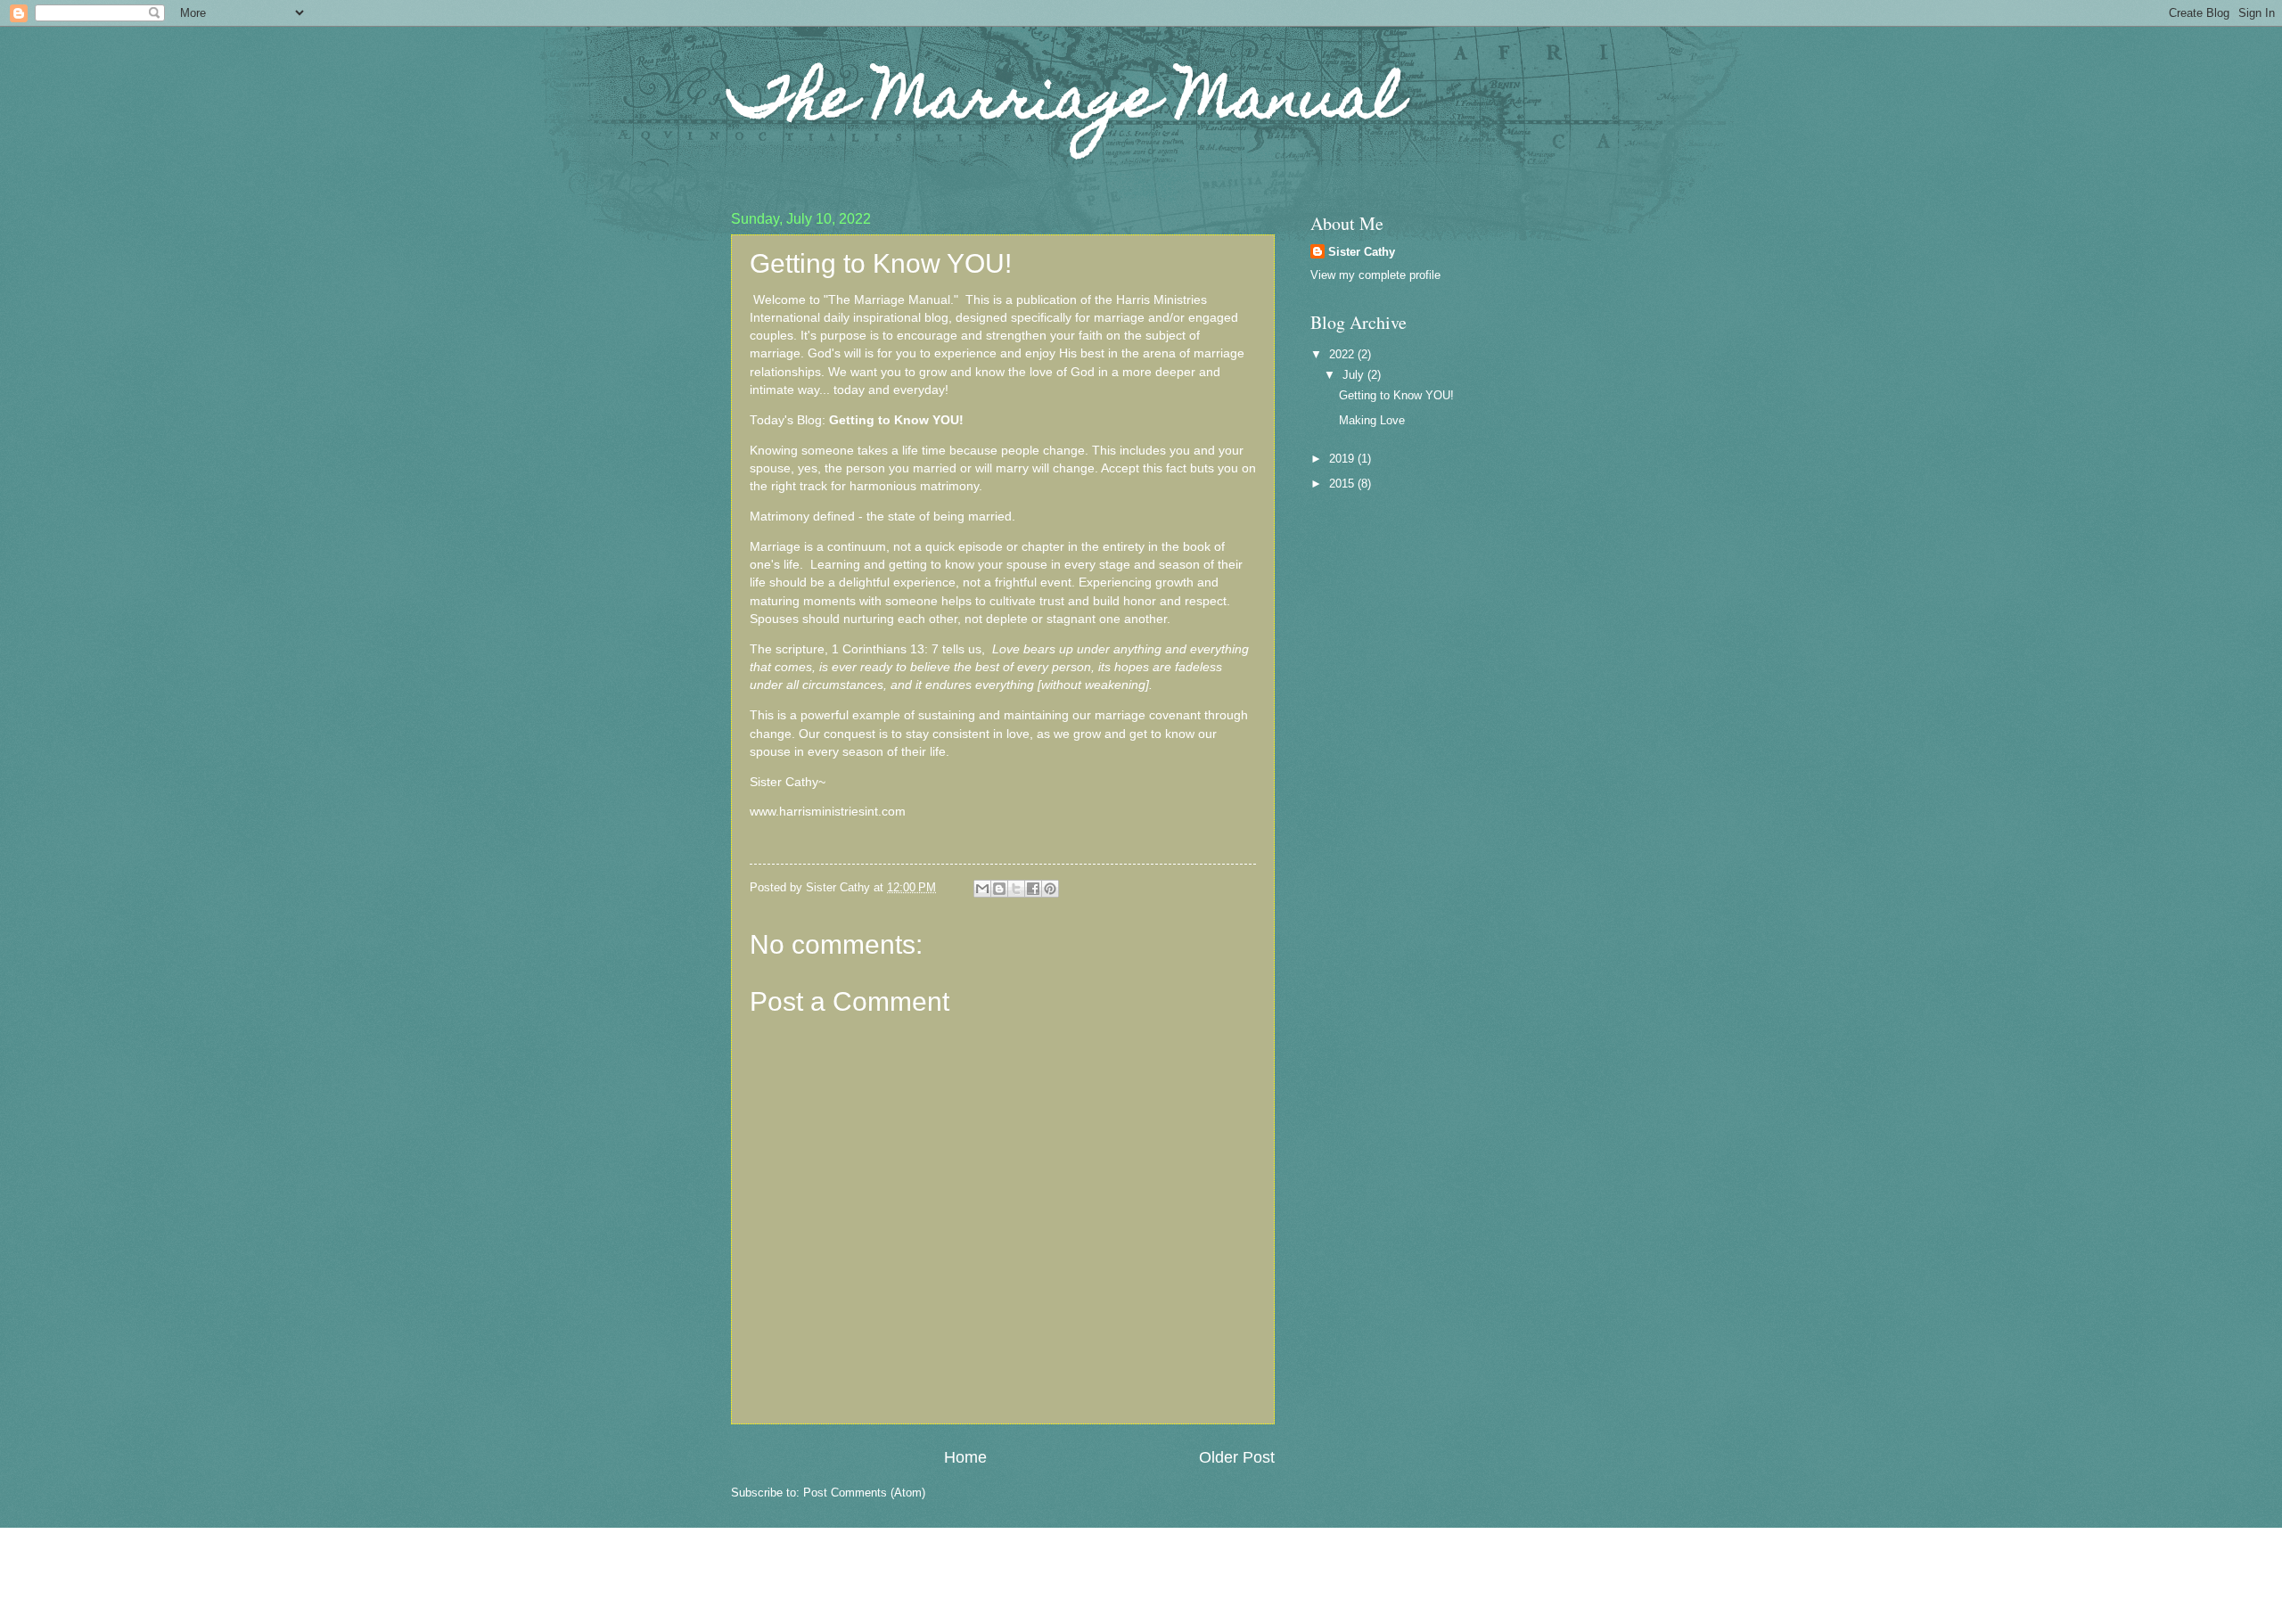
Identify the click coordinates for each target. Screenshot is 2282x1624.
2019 (1343, 459)
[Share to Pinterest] (1050, 889)
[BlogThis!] (999, 889)
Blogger (1221, 1589)
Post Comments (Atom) (864, 1493)
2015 (1343, 484)
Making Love (1372, 420)
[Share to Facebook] (1033, 889)
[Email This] (982, 889)
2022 (1343, 354)
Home (965, 1457)
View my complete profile (1375, 275)
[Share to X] (1016, 889)
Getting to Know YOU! (1396, 395)
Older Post (1237, 1457)
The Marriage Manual (1067, 104)
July (1355, 375)
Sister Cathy (1362, 252)
